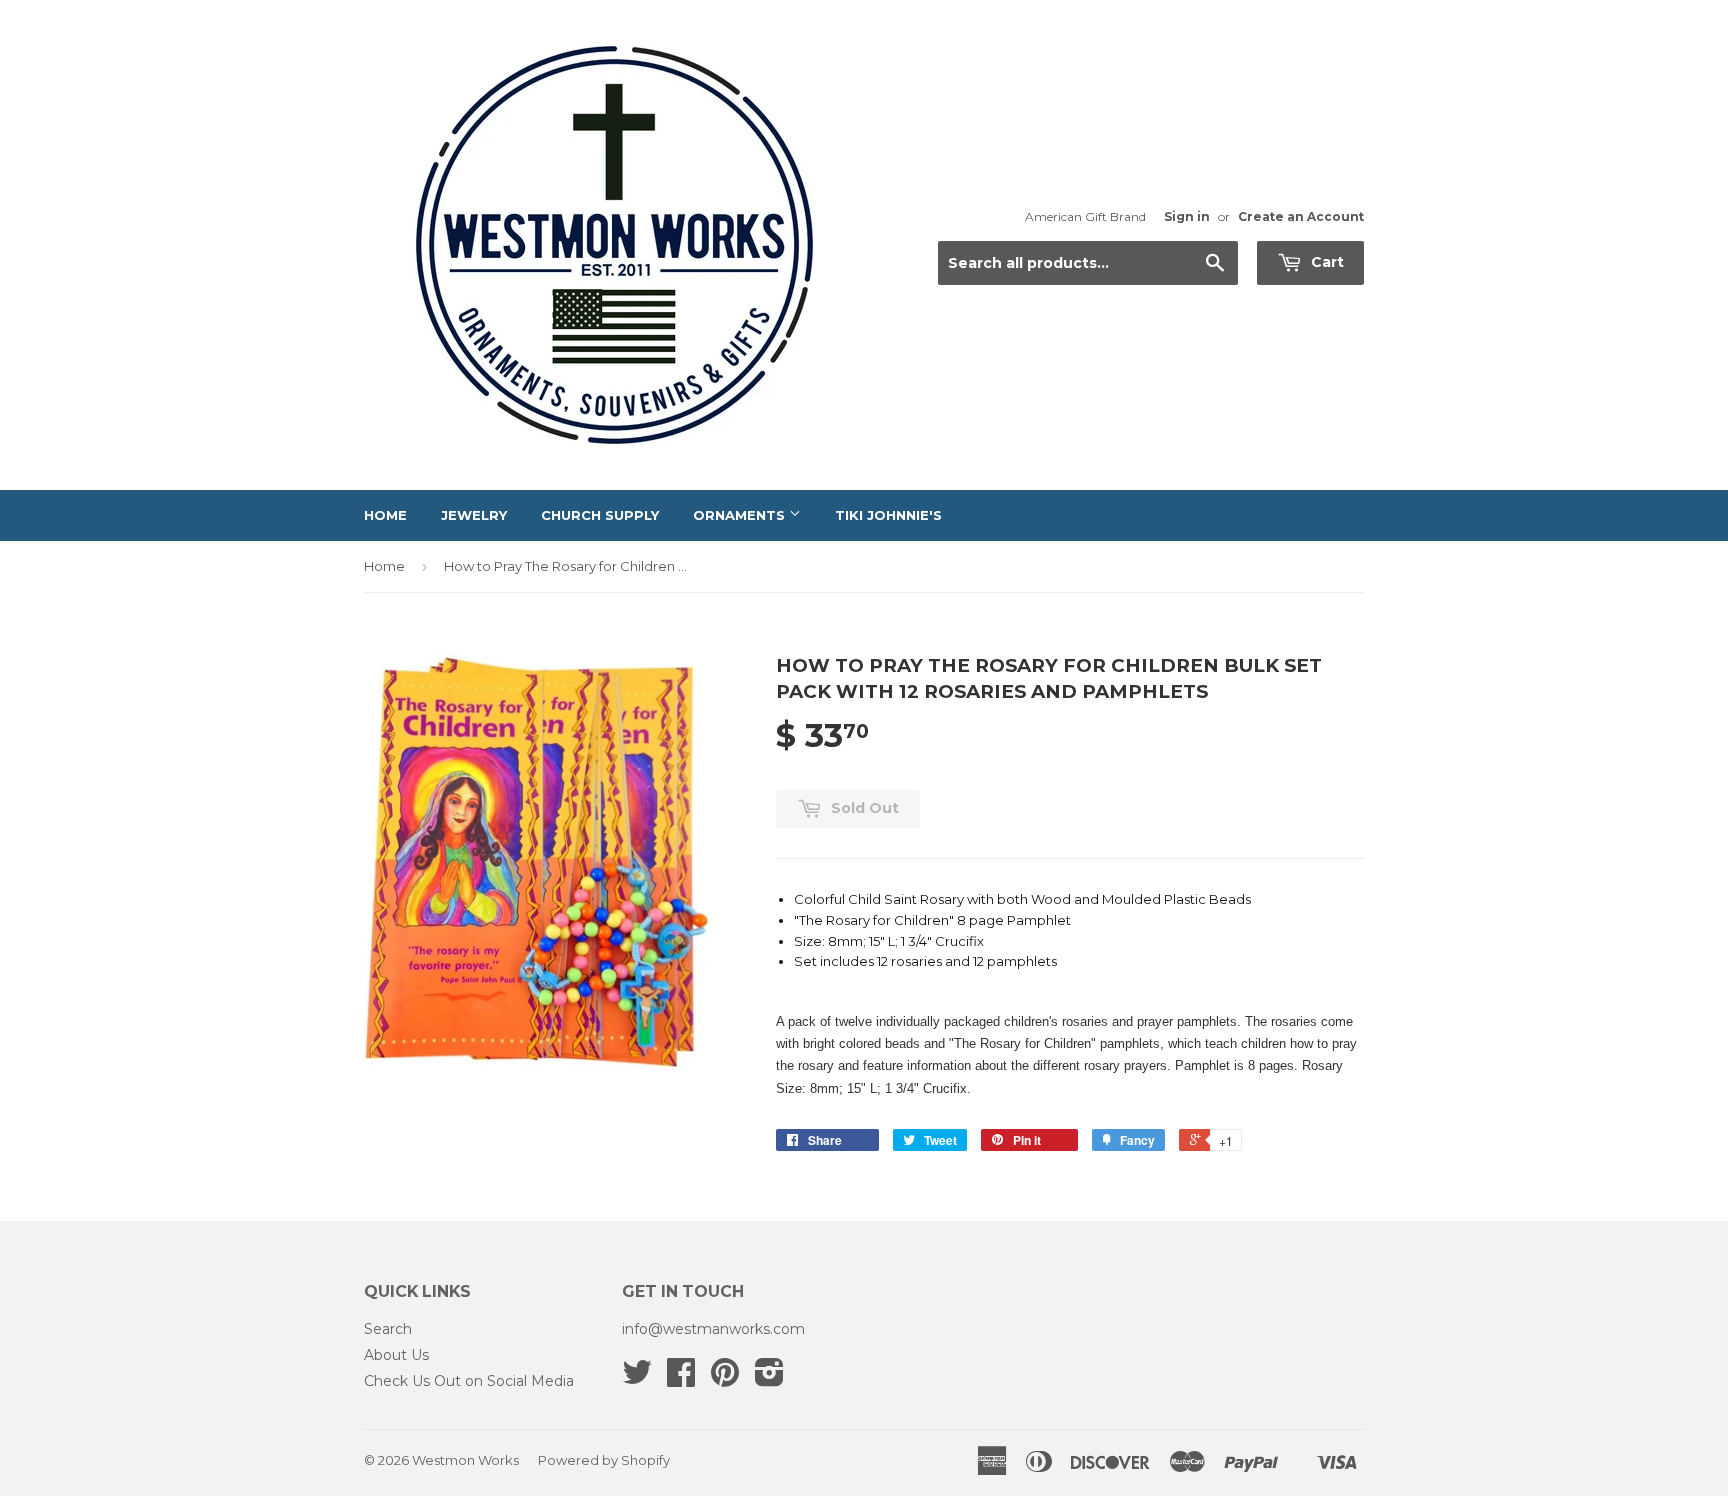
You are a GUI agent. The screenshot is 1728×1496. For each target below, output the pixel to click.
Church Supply (600, 515)
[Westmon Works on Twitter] (637, 1379)
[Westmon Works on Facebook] (681, 1379)
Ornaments (741, 515)
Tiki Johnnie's (888, 515)
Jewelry (474, 515)
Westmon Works (465, 1460)
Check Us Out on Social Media (469, 1381)
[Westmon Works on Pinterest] (725, 1379)
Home (385, 515)
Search (388, 1329)
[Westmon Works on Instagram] (769, 1379)
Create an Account (1301, 216)
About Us (396, 1355)
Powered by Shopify (604, 1460)
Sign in (1187, 216)
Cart (1325, 262)
